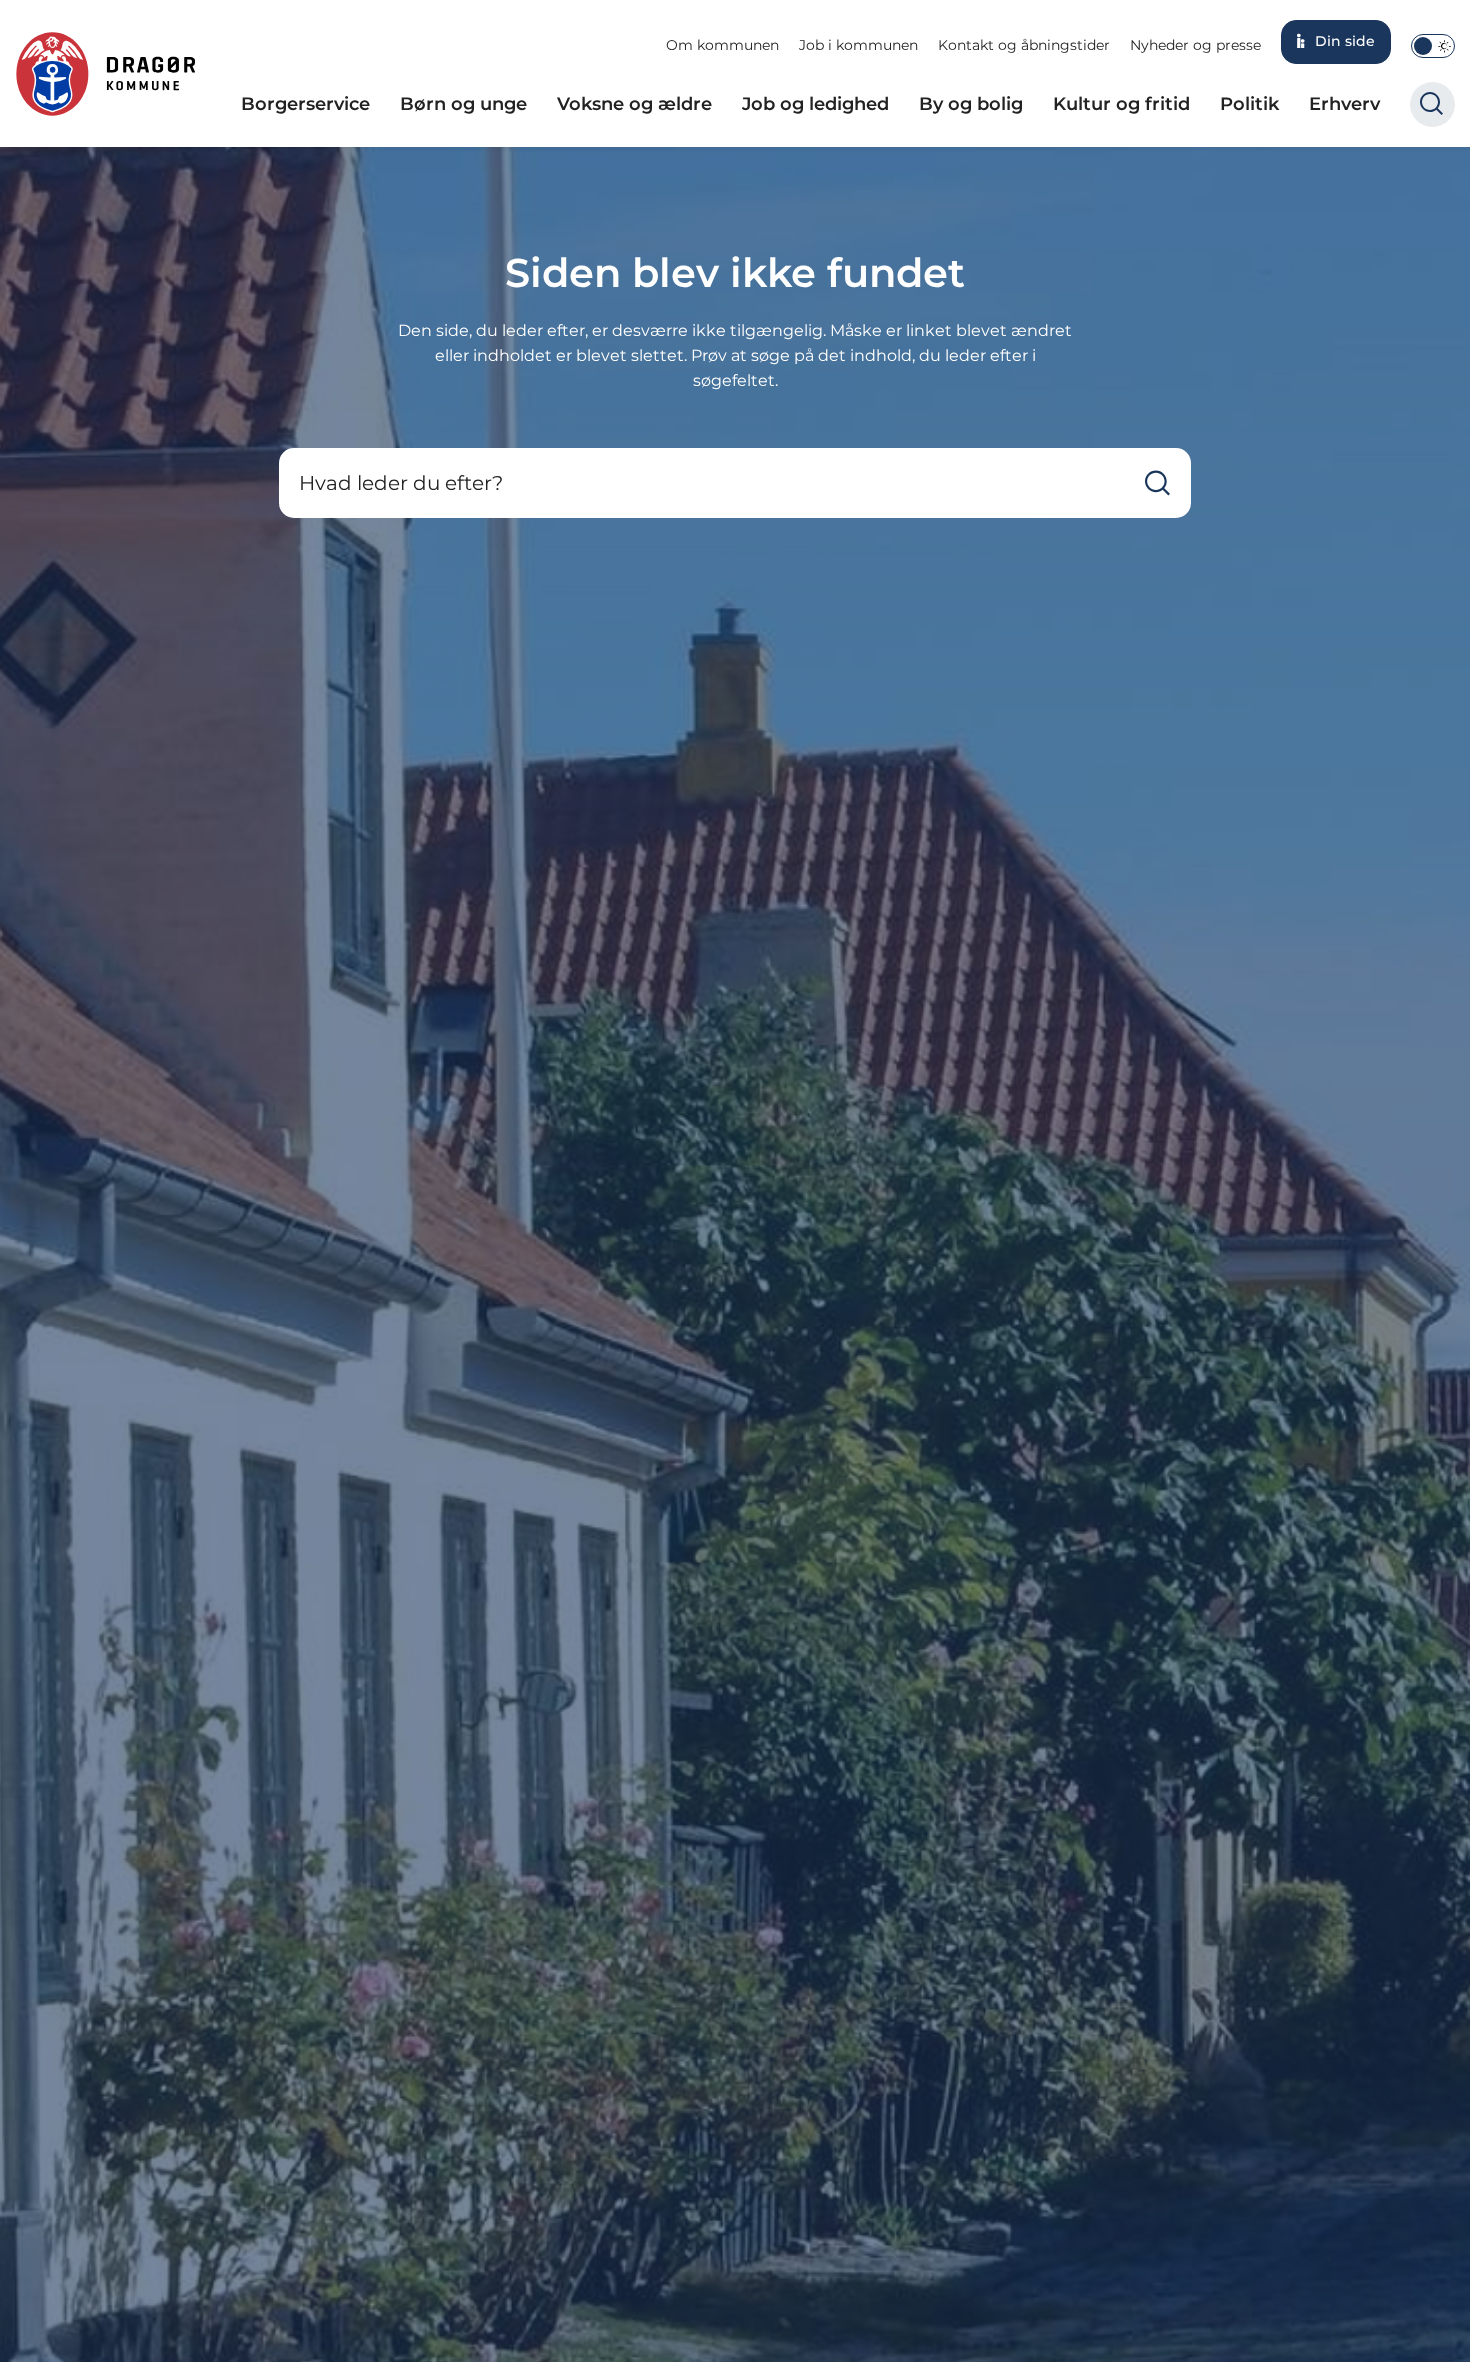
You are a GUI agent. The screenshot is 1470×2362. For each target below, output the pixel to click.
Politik (1249, 104)
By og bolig (971, 104)
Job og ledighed (815, 104)
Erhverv (1344, 104)
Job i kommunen (858, 45)
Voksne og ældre (634, 104)
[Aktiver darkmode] (1433, 46)
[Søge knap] (1432, 104)
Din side (1345, 41)
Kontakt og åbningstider (1024, 45)
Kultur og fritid (1121, 104)
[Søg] (1157, 483)
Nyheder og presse (1195, 45)
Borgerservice (305, 104)
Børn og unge (463, 104)
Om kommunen (722, 45)
